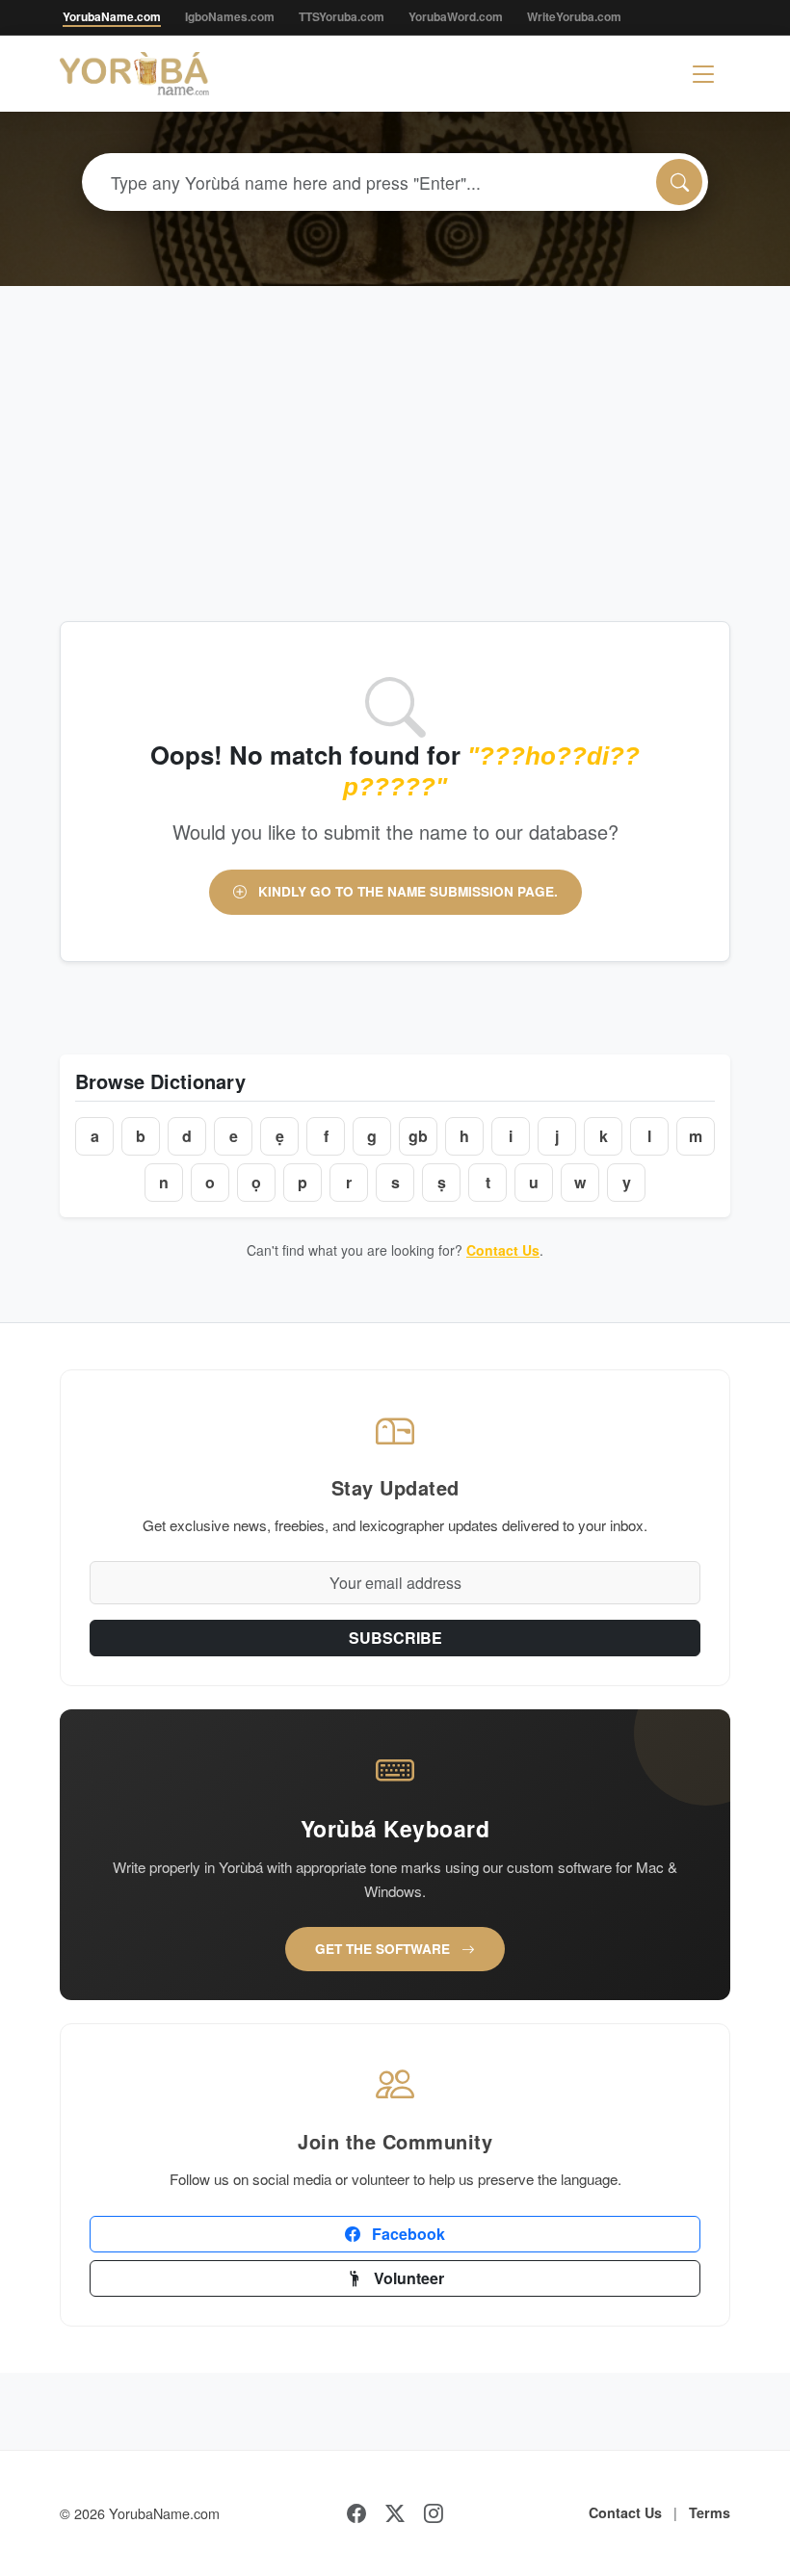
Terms (710, 2512)
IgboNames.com (230, 16)
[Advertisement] (395, 430)
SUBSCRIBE (395, 1638)
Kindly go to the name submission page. (406, 891)
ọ (256, 1182)
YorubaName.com (112, 16)
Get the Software (384, 1949)
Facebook (407, 2234)
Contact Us (503, 1250)
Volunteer (407, 2278)
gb (418, 1136)
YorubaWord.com (456, 16)
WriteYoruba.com (574, 16)
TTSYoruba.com (342, 16)
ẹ (280, 1136)
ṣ (442, 1182)
